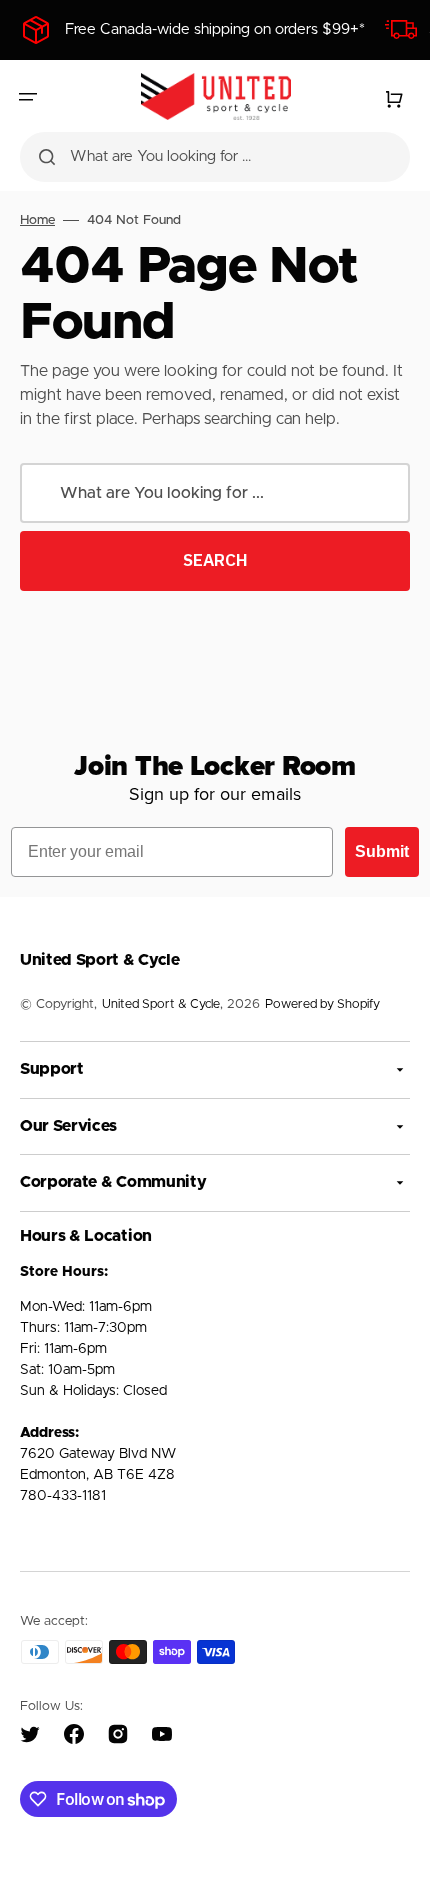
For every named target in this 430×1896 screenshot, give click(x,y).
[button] (28, 97)
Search (215, 560)
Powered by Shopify (322, 1004)
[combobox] (215, 157)
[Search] (47, 157)
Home (37, 220)
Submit (382, 851)
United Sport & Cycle (161, 1004)
